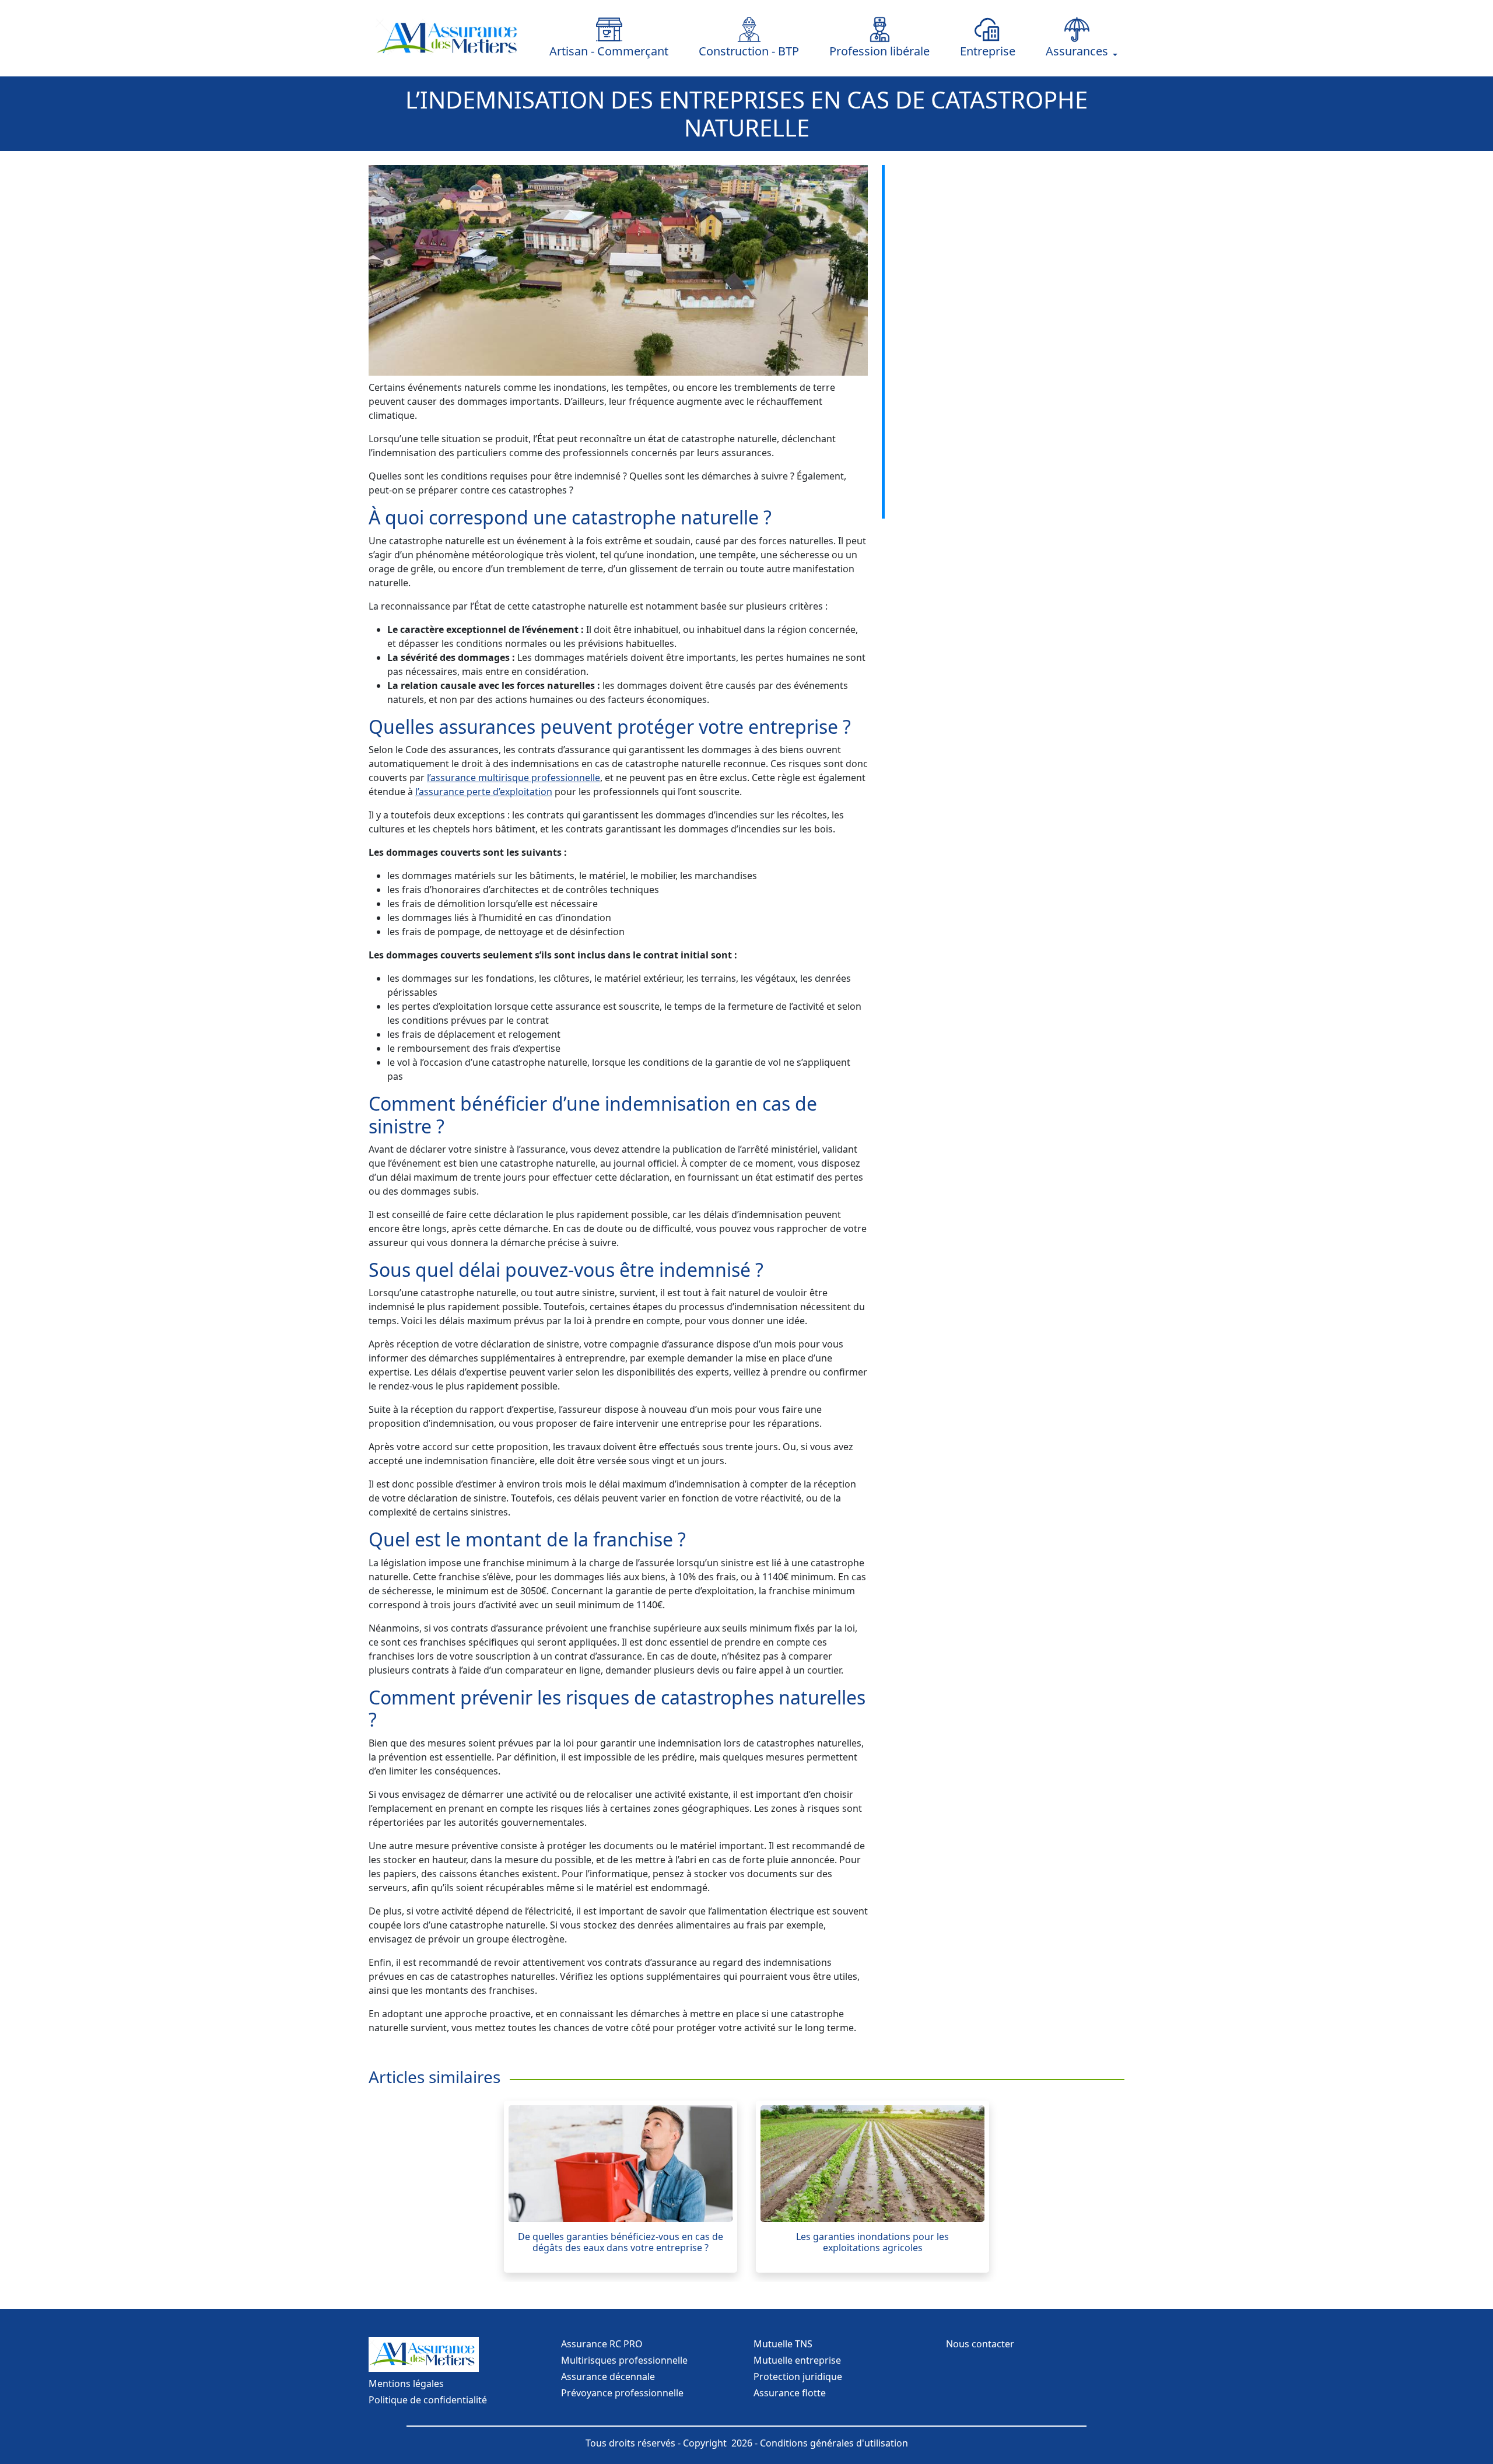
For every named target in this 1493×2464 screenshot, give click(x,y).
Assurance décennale (608, 2376)
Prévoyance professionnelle (622, 2393)
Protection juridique (798, 2376)
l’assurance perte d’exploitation (484, 792)
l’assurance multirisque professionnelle (514, 778)
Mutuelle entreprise (797, 2360)
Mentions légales (406, 2383)
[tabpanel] (621, 2186)
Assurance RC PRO (602, 2344)
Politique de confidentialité (428, 2400)
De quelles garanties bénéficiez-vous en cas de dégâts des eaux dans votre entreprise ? (621, 2242)
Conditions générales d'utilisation (834, 2443)
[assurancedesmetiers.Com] (449, 38)
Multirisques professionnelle (624, 2360)
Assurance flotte (790, 2393)
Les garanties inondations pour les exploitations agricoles (872, 2242)
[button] (1077, 38)
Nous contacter (980, 2344)
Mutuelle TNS (783, 2344)
